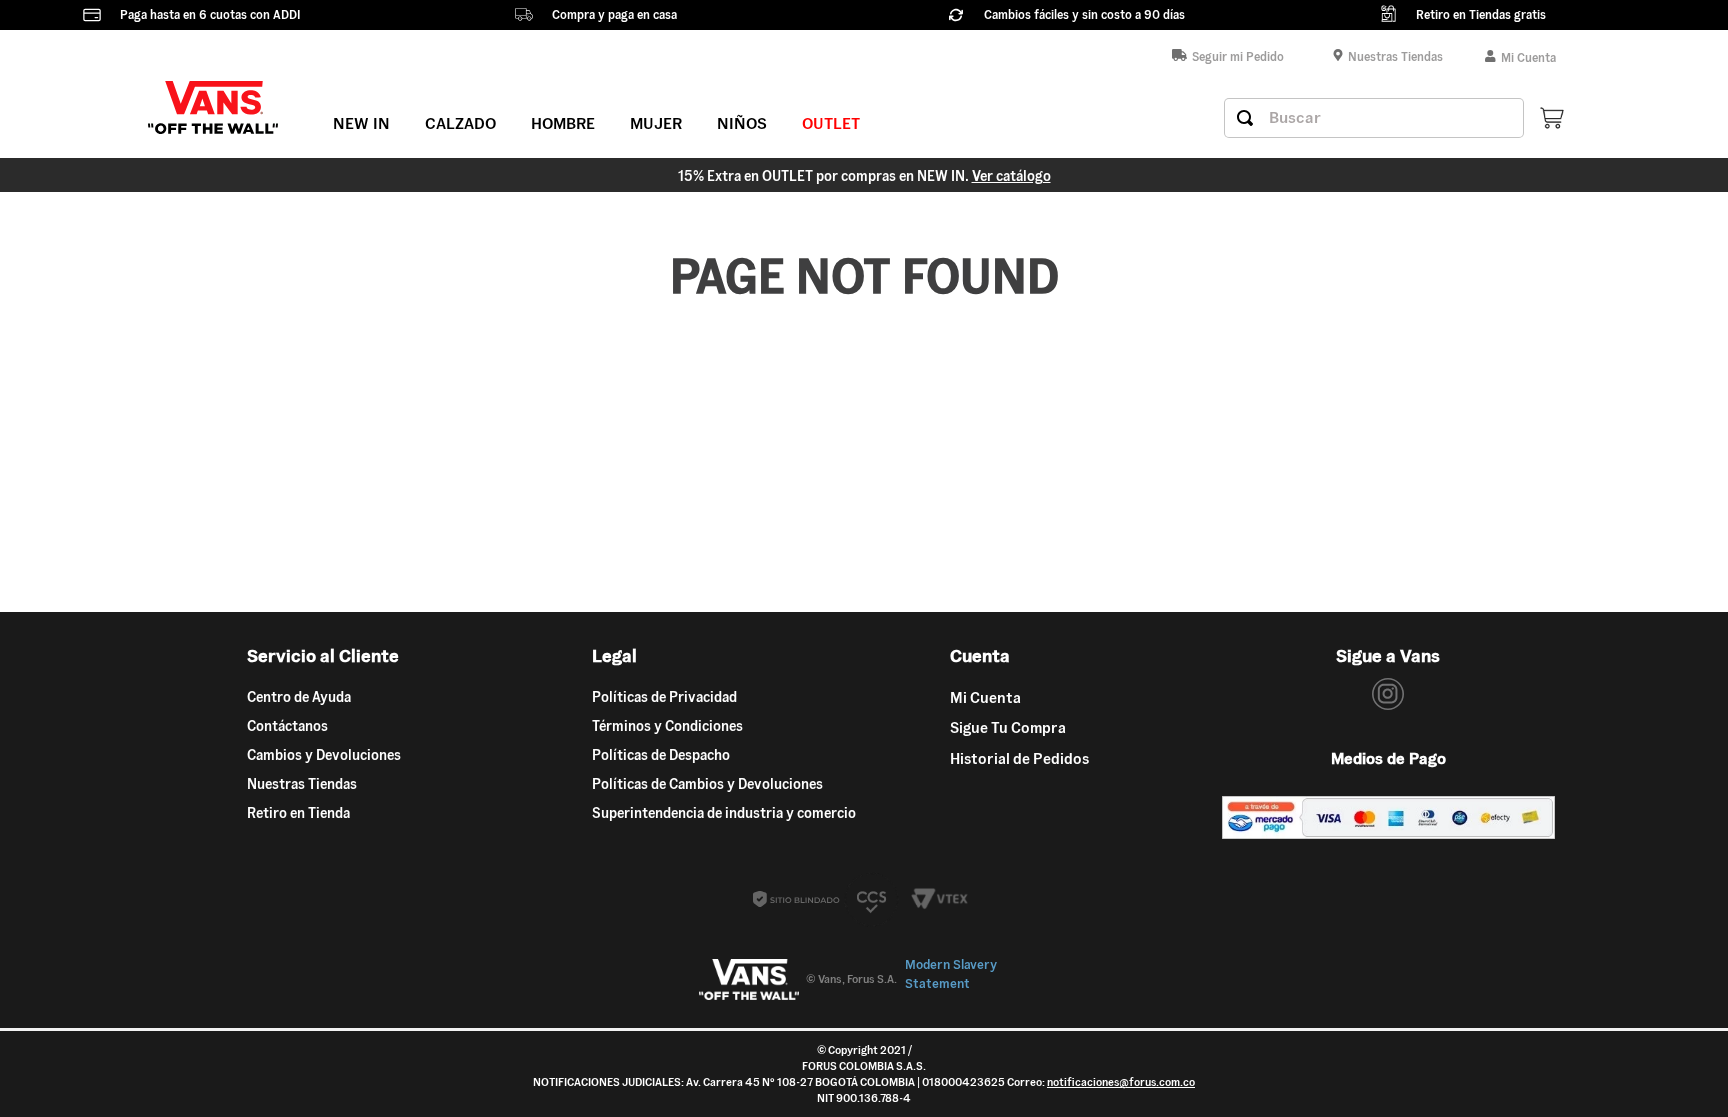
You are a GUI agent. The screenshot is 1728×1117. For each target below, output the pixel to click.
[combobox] (1374, 118)
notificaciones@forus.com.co (1121, 1082)
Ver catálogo (1011, 176)
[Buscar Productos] (1245, 118)
